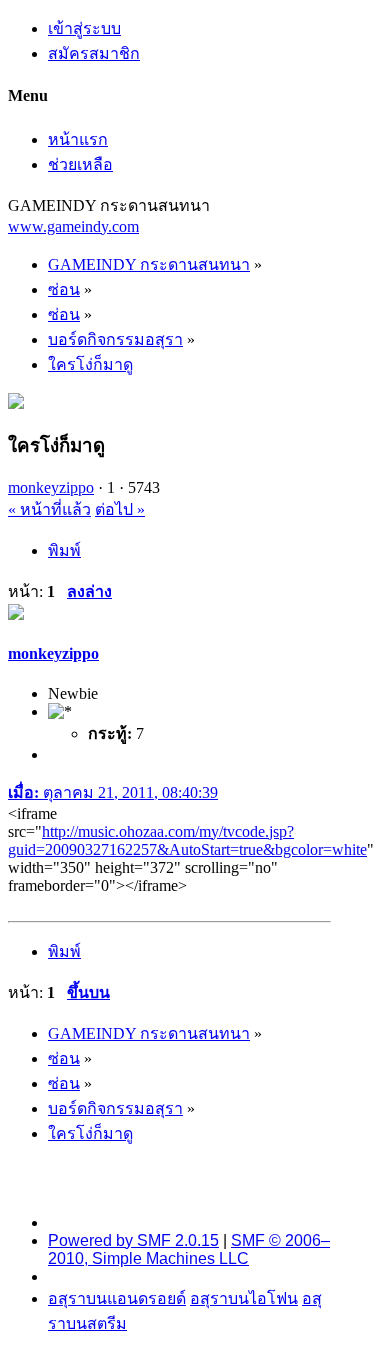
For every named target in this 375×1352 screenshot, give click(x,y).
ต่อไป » (120, 509)
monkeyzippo (51, 487)
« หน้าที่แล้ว (49, 509)
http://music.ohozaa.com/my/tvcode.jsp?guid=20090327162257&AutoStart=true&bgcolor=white (187, 840)
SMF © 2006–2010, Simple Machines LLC (189, 1249)
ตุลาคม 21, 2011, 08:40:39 (113, 792)
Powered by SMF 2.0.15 (133, 1240)
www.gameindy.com (73, 226)
